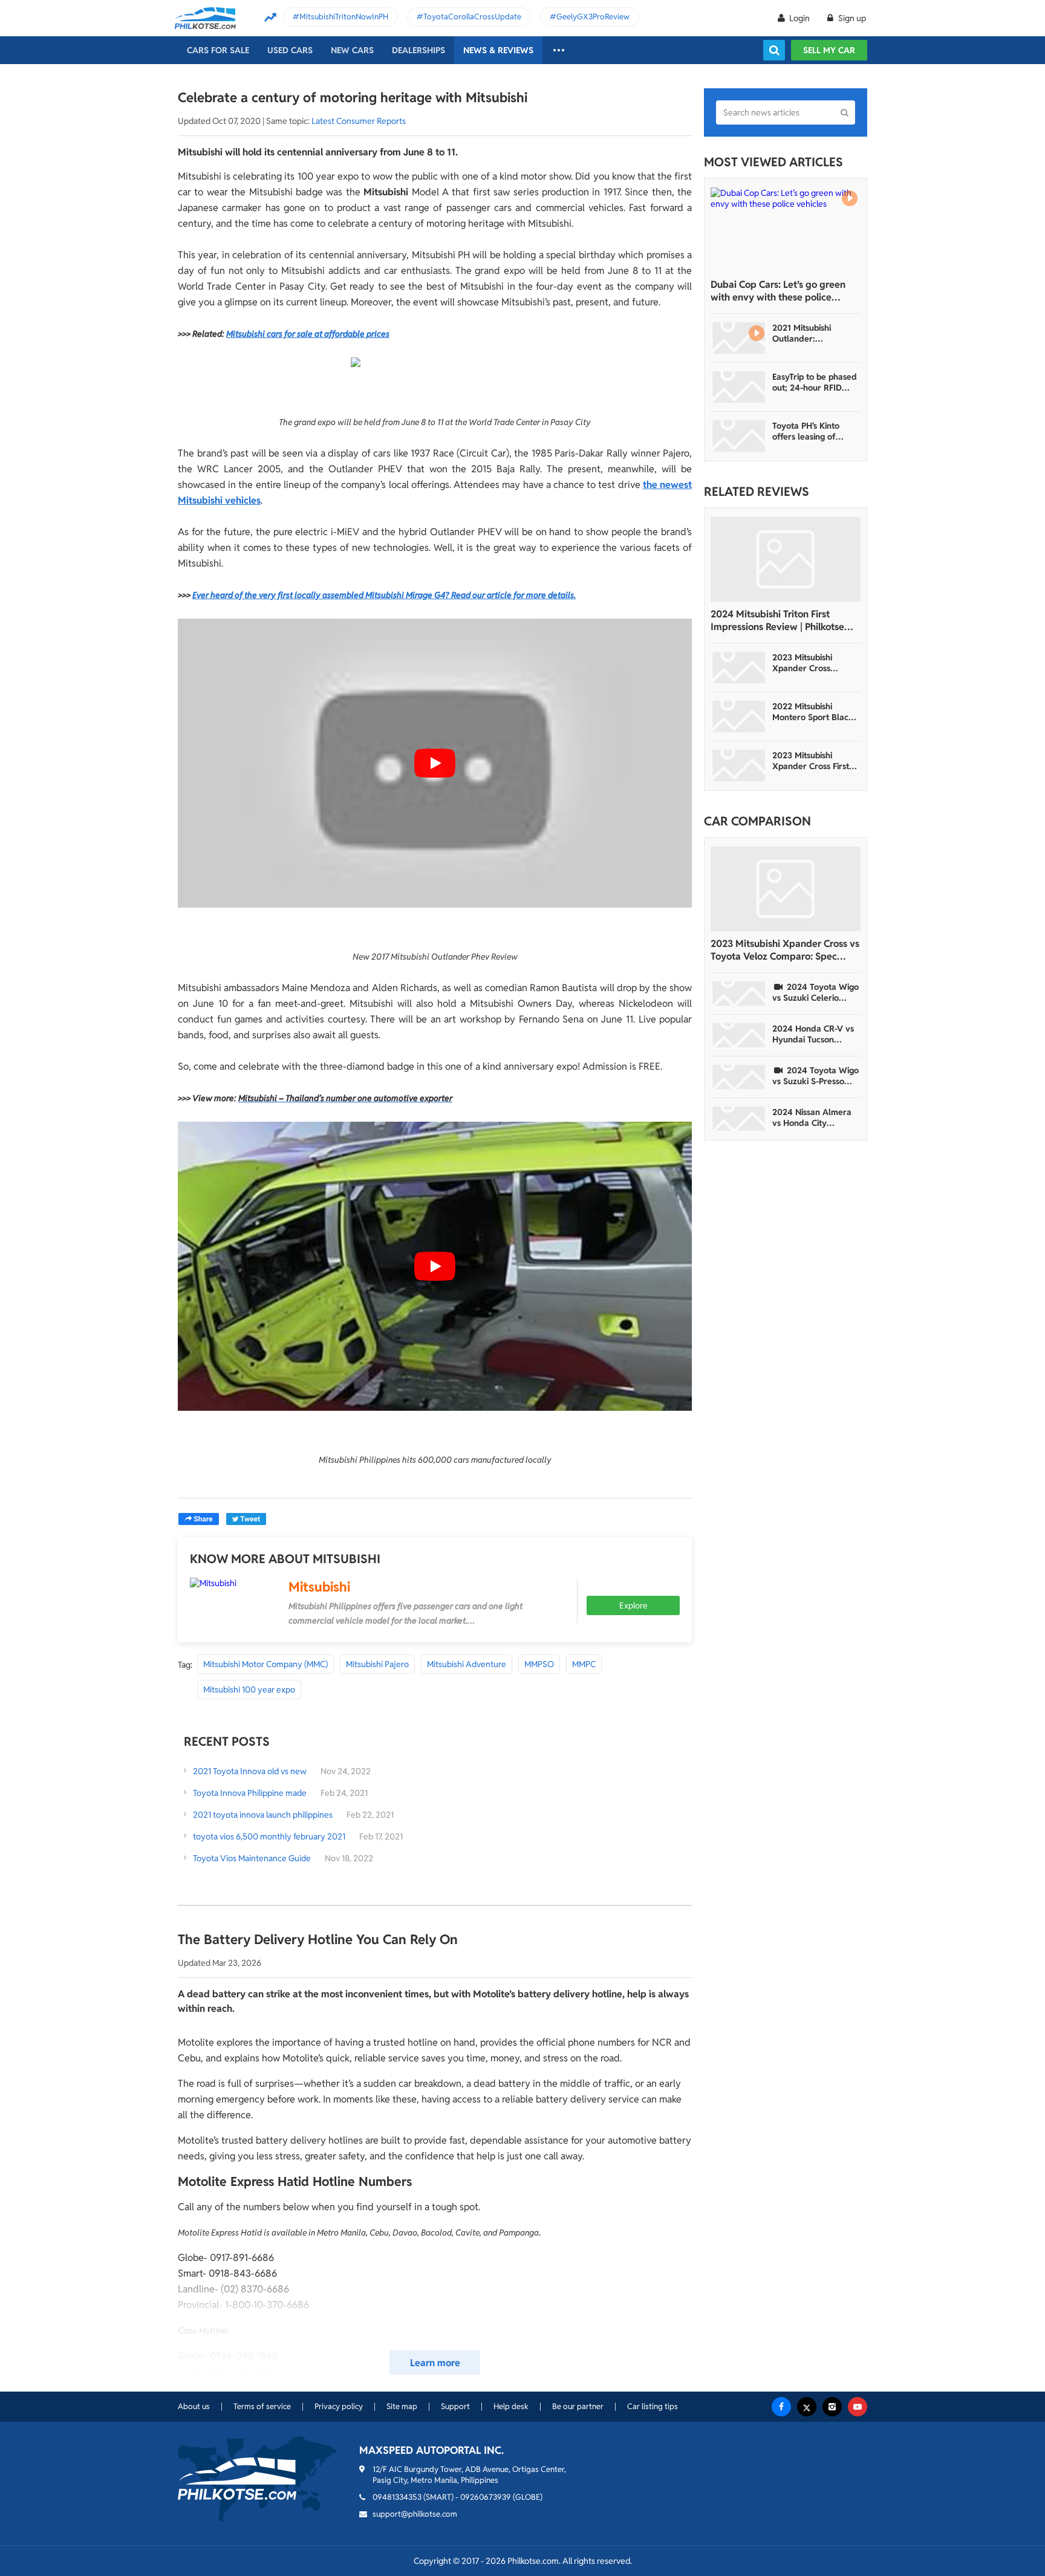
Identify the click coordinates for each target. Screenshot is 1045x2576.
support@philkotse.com (415, 2514)
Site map (402, 2406)
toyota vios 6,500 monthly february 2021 (269, 1836)
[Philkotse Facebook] (781, 2407)
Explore (633, 1605)
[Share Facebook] (199, 1519)
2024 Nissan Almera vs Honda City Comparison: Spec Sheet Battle (812, 1117)
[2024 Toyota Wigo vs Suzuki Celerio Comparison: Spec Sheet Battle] (739, 994)
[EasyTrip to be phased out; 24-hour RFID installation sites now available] (739, 387)
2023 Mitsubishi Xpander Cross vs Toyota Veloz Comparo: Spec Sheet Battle (785, 950)
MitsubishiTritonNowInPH (344, 17)
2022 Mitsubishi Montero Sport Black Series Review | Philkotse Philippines (813, 712)
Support (455, 2406)
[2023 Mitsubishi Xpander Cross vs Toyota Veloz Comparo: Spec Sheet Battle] (786, 889)
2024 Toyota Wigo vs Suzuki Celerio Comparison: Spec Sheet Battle (815, 992)
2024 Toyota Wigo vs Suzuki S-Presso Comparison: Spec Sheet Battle (815, 1076)
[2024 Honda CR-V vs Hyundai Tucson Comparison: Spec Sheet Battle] (739, 1035)
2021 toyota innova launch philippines (263, 1815)
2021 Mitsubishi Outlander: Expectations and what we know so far (813, 333)
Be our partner (578, 2406)
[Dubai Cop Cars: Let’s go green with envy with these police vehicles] (786, 230)
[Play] (435, 763)
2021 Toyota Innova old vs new (250, 1771)
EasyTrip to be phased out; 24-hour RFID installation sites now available (815, 382)
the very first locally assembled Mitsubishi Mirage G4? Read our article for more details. (410, 595)
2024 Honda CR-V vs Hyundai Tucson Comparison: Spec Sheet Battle (813, 1034)
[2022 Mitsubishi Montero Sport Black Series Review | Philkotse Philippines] (739, 717)
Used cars (290, 50)
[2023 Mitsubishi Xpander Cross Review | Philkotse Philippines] (739, 668)
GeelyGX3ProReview (593, 17)
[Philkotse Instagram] (832, 2407)
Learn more (435, 2363)
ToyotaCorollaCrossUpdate (472, 17)
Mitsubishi (319, 1587)
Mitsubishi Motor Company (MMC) (265, 1664)
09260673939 (486, 2497)
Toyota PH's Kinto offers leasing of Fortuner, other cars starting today (811, 431)
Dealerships (418, 50)
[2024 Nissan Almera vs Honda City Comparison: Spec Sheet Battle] (739, 1119)
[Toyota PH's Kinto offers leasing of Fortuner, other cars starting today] (739, 436)
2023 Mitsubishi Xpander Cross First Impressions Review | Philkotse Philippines (812, 761)
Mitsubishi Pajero (377, 1664)
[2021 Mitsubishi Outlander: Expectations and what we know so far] (739, 338)
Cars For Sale (218, 50)
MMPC (584, 1664)
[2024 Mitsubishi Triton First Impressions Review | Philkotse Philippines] (786, 559)
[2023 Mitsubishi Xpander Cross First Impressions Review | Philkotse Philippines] (739, 766)
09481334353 (397, 2497)
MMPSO (539, 1664)
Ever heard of (218, 595)
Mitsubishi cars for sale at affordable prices (308, 334)
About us (194, 2406)
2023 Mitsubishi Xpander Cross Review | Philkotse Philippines (807, 663)
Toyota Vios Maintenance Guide (252, 1858)
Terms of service (262, 2406)
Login (799, 18)
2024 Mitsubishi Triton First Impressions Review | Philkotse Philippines (777, 620)
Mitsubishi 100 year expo (249, 1690)
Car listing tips (653, 2406)
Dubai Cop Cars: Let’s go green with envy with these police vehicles (778, 291)
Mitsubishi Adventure (467, 1664)
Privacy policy (339, 2406)
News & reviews (498, 50)
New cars (352, 50)
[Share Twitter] (246, 1519)
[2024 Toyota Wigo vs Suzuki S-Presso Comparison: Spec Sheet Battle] (739, 1077)
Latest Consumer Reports (359, 121)
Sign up (851, 18)
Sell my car (829, 50)
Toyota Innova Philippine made (250, 1793)
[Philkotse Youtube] (858, 2407)
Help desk (511, 2406)
